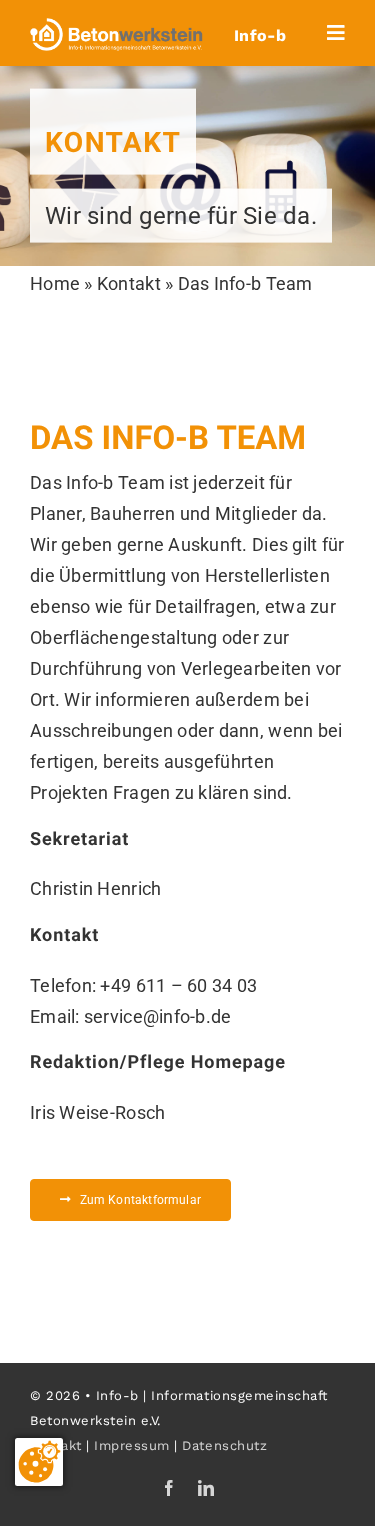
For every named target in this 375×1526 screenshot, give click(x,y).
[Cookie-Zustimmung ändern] (39, 1462)
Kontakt (129, 283)
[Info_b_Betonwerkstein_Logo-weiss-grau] (116, 26)
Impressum (132, 1445)
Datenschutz (224, 1445)
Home (55, 283)
